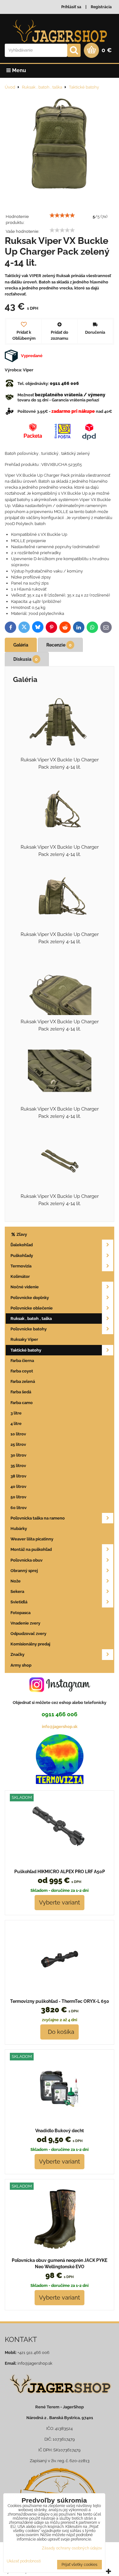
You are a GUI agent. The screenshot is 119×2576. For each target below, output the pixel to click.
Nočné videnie (25, 1287)
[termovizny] (60, 1783)
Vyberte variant (60, 1902)
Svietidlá (19, 1602)
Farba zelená (23, 1381)
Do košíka (60, 2032)
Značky (17, 1654)
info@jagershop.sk (60, 1727)
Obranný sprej (24, 1571)
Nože (16, 1581)
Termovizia (21, 1266)
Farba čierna (22, 1361)
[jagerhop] (60, 2397)
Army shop (21, 1665)
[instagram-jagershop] (60, 1692)
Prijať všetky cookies (79, 2565)
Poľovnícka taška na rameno (38, 1518)
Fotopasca (20, 1613)
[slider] (62, 215)
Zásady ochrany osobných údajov (72, 2548)
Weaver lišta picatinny (32, 1539)
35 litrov (18, 1466)
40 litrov (18, 1486)
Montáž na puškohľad (31, 1549)
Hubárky (19, 1529)
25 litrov (18, 1444)
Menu (18, 70)
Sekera (17, 1591)
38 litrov (18, 1476)
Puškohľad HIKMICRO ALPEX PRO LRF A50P (60, 1872)
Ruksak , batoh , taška (31, 1319)
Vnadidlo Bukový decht (60, 2131)
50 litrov (18, 1497)
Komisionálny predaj (30, 1644)
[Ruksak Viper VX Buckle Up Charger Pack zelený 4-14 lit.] (60, 146)
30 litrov (18, 1455)
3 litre (16, 1413)
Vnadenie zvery (25, 1623)
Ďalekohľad (22, 1245)
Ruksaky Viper (24, 1339)
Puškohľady (22, 1256)
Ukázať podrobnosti (24, 2561)
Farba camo (22, 1403)
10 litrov (18, 1434)
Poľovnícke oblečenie (32, 1308)
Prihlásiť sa (71, 7)
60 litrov (19, 1508)
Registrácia (101, 7)
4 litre (16, 1424)
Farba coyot (22, 1371)
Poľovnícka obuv (26, 1560)
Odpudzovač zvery (28, 1634)
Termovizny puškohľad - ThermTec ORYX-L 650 (60, 2001)
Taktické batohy (26, 1350)
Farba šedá (21, 1392)
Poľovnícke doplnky (30, 1298)
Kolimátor (20, 1276)
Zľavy (21, 1234)
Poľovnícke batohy (29, 1329)
